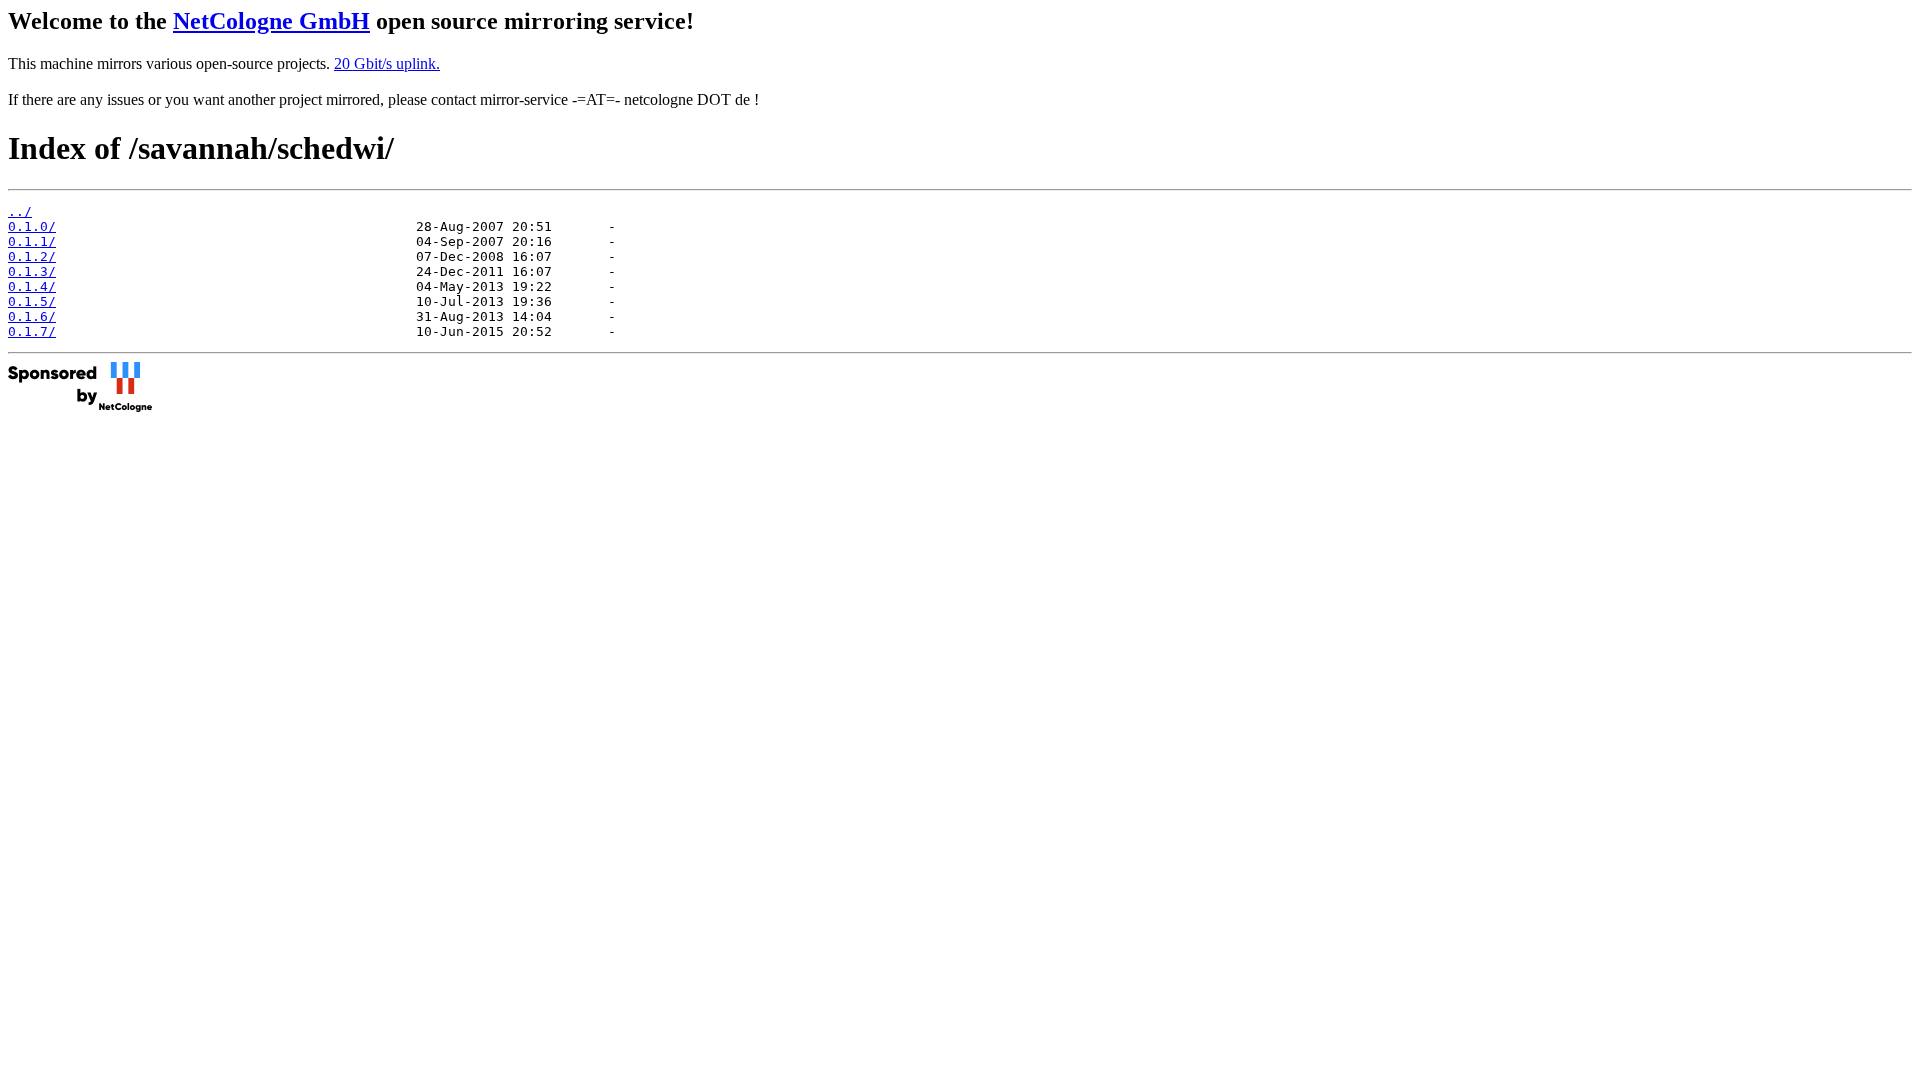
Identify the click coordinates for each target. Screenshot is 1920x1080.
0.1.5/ (32, 301)
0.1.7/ (32, 331)
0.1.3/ (32, 271)
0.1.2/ (32, 256)
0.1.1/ (32, 241)
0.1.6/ (32, 316)
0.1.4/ (32, 286)
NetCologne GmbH (271, 21)
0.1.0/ (32, 226)
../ (20, 211)
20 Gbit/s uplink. (387, 63)
